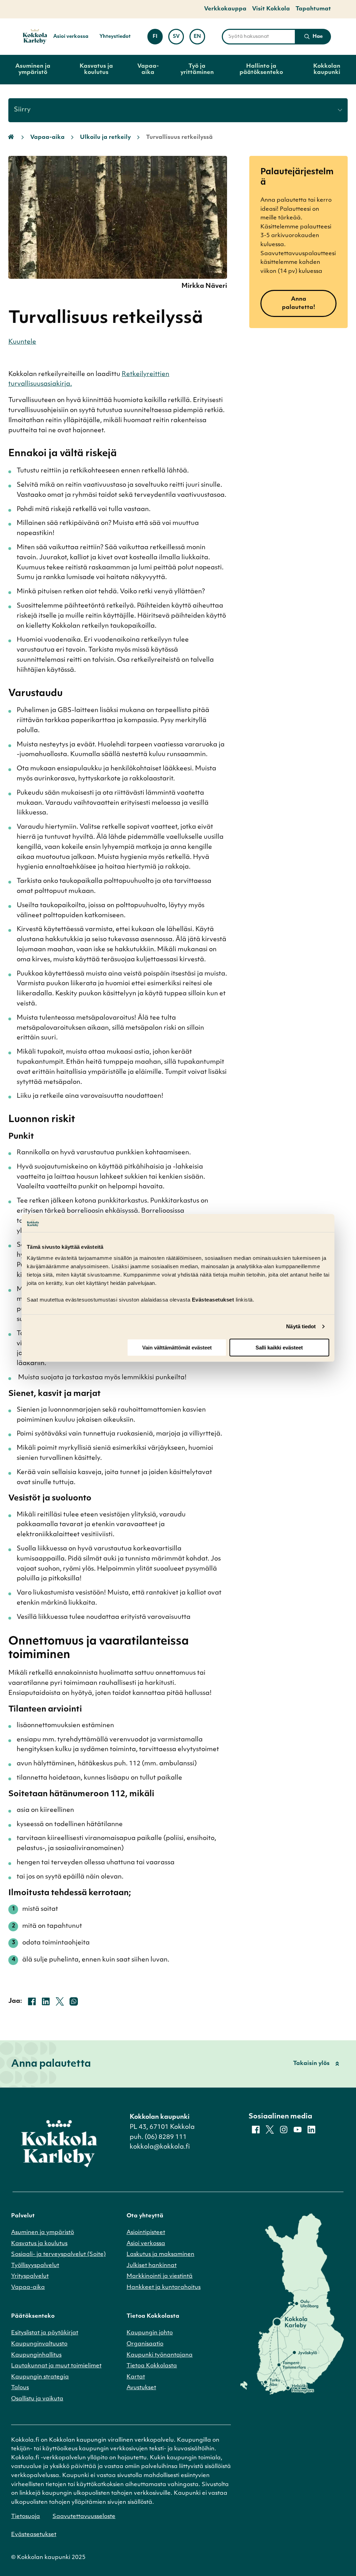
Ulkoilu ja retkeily (105, 137)
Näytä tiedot (301, 1326)
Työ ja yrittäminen (197, 69)
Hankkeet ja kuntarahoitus (164, 2288)
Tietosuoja (26, 2517)
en (199, 39)
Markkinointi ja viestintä (160, 2276)
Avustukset (141, 2388)
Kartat (136, 2377)
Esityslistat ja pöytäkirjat (45, 2333)
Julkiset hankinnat (152, 2266)
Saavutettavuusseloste (84, 2517)
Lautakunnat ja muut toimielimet (56, 2366)
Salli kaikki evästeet (279, 1348)
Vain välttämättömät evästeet (177, 1348)
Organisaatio (145, 2344)
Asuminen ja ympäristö (33, 69)
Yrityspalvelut (30, 2276)
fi (158, 39)
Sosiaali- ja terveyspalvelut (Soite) (58, 2255)
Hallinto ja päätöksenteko (261, 69)
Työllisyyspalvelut (35, 2266)
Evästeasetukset (34, 2535)
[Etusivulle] (32, 37)
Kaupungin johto (150, 2333)
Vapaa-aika (148, 69)
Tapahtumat (313, 9)
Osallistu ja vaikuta (37, 2399)
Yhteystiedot (115, 37)
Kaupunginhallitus (36, 2355)
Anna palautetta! (299, 303)
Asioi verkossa (71, 37)
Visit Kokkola (271, 9)
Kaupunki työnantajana (160, 2355)
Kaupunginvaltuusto (39, 2344)
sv (178, 39)
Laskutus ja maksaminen (160, 2255)
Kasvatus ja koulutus (96, 69)
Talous (20, 2388)
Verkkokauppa (225, 9)
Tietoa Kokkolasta (152, 2366)
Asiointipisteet (146, 2233)
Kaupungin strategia (40, 2377)
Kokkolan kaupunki (327, 69)
